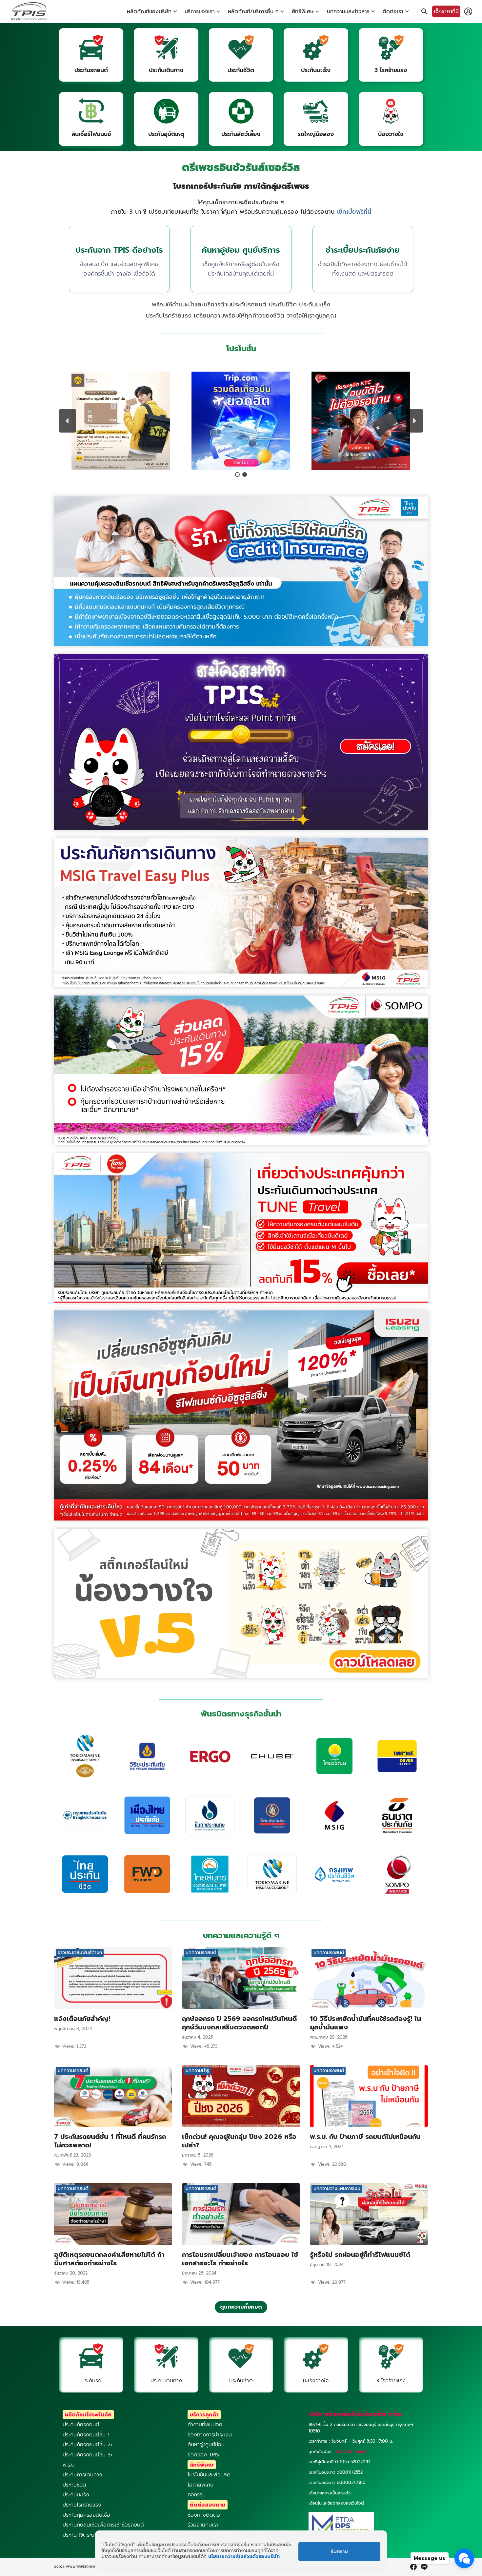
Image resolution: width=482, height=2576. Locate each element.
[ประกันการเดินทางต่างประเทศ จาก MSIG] (241, 986)
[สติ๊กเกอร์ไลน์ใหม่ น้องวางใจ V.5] (241, 1676)
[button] (121, 421)
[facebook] (413, 2567)
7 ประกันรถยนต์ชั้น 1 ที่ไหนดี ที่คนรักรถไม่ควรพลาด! (110, 2141)
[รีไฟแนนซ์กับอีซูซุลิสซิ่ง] (241, 1519)
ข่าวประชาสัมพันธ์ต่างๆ (80, 1953)
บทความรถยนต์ (201, 1953)
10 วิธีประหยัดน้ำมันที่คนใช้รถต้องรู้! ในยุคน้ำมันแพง (365, 2023)
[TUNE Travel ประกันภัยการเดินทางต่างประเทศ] (241, 1301)
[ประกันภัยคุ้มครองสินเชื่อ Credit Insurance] (241, 644)
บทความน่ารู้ (197, 2071)
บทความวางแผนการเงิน (337, 2189)
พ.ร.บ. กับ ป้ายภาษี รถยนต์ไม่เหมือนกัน (365, 2137)
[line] (424, 2567)
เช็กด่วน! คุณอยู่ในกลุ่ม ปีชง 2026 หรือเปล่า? (239, 2141)
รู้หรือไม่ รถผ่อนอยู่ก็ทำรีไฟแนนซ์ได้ (360, 2255)
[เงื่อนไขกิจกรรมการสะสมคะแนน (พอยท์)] (241, 828)
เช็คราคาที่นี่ (446, 11)
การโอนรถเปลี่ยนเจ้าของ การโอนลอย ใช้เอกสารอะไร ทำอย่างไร (240, 2259)
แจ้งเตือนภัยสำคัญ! (82, 2019)
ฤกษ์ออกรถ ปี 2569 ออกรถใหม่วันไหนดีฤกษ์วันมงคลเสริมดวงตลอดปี (239, 2023)
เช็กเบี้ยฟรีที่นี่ (354, 212)
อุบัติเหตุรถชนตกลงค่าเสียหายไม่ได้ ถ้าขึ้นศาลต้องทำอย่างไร (109, 2259)
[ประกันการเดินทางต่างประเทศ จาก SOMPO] (241, 1143)
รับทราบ (339, 2552)
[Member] (468, 11)
